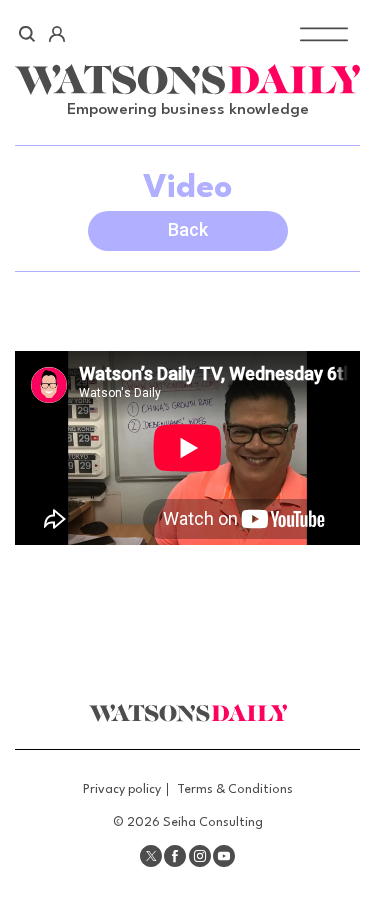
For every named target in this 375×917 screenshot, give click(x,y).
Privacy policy (122, 789)
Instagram (200, 856)
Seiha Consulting (213, 822)
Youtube (224, 856)
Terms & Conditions (235, 789)
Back (188, 229)
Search (27, 34)
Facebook (175, 856)
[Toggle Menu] (324, 33)
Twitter (151, 856)
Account (56, 34)
